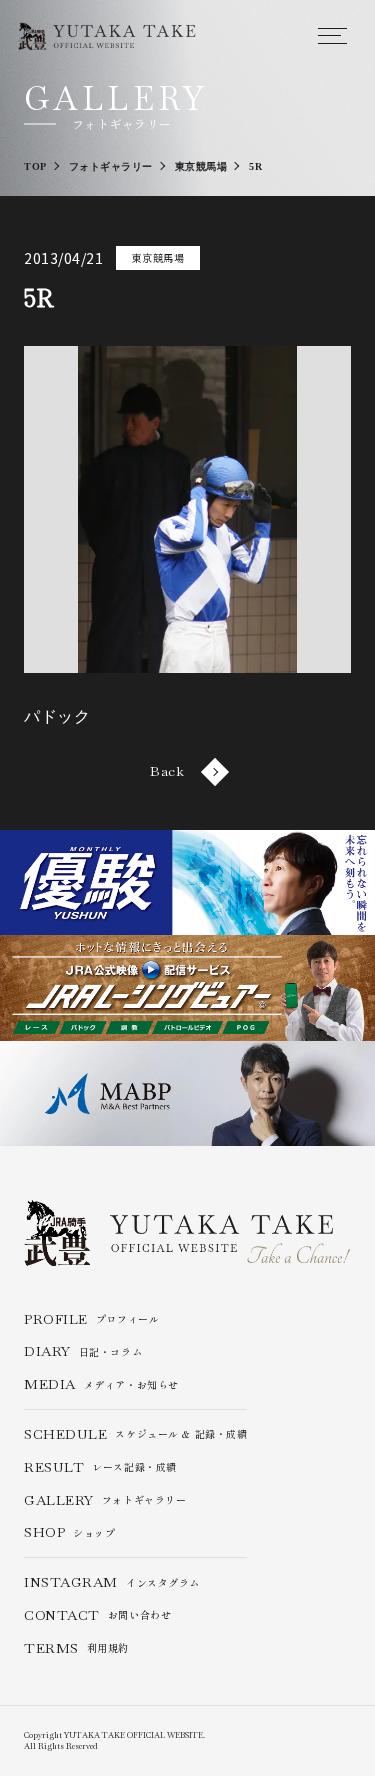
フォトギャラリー (105, 1500)
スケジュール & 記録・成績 (135, 1434)
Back (167, 771)
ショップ (70, 1532)
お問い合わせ (97, 1615)
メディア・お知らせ (101, 1384)
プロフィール (91, 1319)
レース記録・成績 (100, 1467)
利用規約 (76, 1648)
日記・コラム (83, 1351)
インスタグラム (112, 1582)
